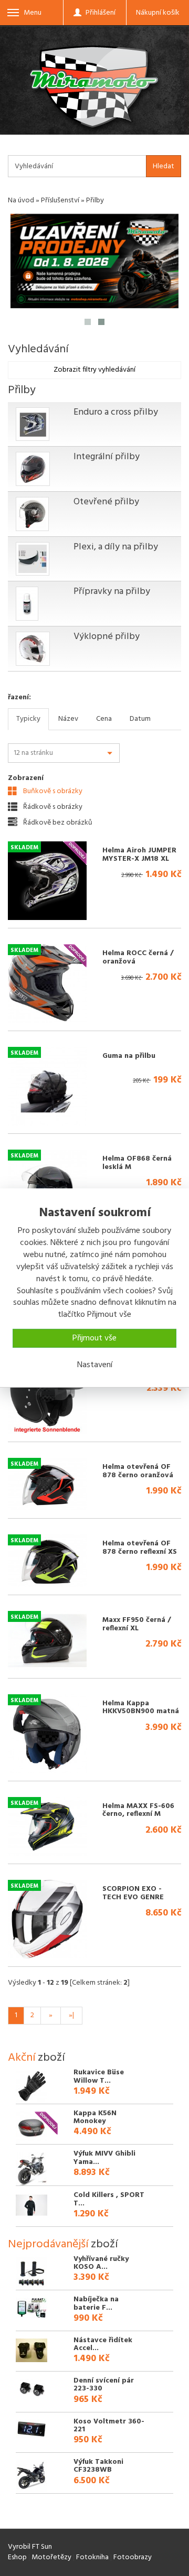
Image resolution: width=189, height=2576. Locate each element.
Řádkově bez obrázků (57, 822)
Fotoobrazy (133, 2557)
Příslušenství (60, 201)
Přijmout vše (94, 1338)
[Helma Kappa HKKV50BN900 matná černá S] (47, 1734)
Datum (140, 719)
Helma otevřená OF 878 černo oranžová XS (138, 1475)
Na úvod (21, 201)
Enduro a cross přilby (116, 412)
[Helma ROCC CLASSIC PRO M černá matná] (47, 1394)
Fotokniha (92, 2557)
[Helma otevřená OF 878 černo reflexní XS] (47, 1561)
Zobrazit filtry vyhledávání (94, 370)
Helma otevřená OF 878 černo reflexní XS (140, 1547)
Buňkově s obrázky (52, 791)
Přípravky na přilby (112, 592)
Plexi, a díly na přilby (116, 547)
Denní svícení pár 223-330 (104, 2385)
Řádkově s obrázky (52, 807)
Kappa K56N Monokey (95, 2117)
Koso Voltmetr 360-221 (109, 2426)
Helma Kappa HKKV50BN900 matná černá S (141, 1712)
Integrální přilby (107, 457)
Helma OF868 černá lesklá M (137, 1163)
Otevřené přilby (106, 502)
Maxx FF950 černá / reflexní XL (137, 1624)
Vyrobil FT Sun (30, 2547)
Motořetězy (51, 2557)
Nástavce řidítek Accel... (103, 2344)
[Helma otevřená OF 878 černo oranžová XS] (47, 1484)
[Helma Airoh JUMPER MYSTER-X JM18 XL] (47, 881)
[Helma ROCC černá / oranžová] (47, 983)
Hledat (164, 166)
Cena (104, 719)
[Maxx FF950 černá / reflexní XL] (47, 1641)
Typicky (28, 719)
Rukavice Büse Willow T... (99, 2076)
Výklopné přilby (107, 637)
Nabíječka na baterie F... (96, 2303)
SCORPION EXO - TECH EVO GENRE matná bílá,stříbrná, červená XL (138, 1901)
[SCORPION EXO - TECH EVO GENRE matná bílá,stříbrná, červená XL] (47, 1919)
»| (71, 2015)
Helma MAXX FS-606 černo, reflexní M (138, 1810)
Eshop (17, 2557)
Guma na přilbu (129, 1056)
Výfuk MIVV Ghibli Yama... (104, 2158)
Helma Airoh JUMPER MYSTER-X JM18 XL (139, 854)
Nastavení (95, 1365)
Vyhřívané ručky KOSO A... (101, 2263)
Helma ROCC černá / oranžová (138, 957)
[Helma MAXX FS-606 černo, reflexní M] (47, 1827)
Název (68, 719)
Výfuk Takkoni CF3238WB (98, 2466)
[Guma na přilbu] (47, 1086)
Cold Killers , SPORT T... (109, 2199)
